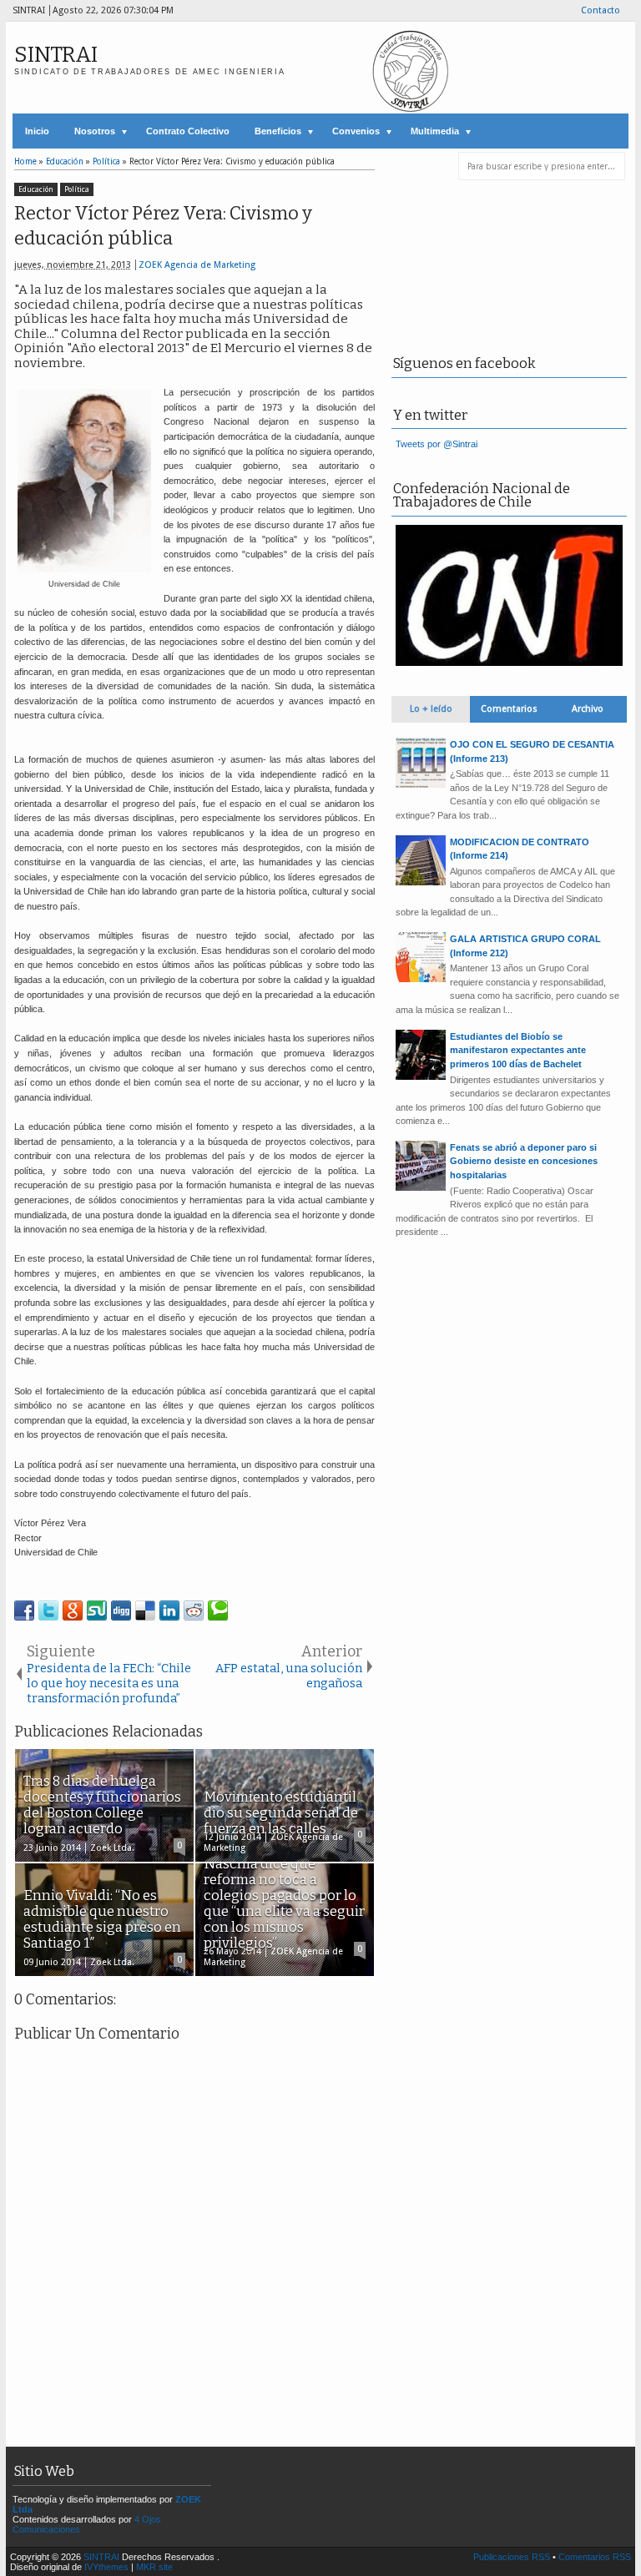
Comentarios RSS (595, 2557)
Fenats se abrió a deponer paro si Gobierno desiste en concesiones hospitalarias (524, 1161)
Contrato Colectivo (188, 131)
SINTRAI (56, 55)
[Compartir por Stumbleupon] (97, 1611)
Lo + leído (431, 709)
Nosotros (95, 131)
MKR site (154, 2567)
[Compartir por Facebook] (24, 1611)
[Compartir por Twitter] (48, 1611)
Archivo (588, 709)
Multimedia (435, 131)
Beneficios (278, 131)
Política (77, 189)
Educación (36, 189)
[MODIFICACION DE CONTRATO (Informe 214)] (421, 882)
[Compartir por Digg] (121, 1611)
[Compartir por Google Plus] (73, 1611)
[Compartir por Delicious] (145, 1611)
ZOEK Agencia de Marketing (197, 265)
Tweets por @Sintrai (437, 444)
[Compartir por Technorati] (218, 1611)
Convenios (356, 131)
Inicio (37, 131)
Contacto (601, 10)
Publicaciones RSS (512, 2557)
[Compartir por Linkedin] (169, 1611)
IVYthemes (106, 2567)
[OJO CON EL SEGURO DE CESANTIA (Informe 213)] (421, 784)
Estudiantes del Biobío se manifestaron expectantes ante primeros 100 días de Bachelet (518, 1050)
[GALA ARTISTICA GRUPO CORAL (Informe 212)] (421, 979)
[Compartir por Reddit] (194, 1611)
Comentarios (509, 709)
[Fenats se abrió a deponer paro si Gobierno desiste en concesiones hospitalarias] (421, 1187)
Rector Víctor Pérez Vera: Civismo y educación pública (163, 226)
